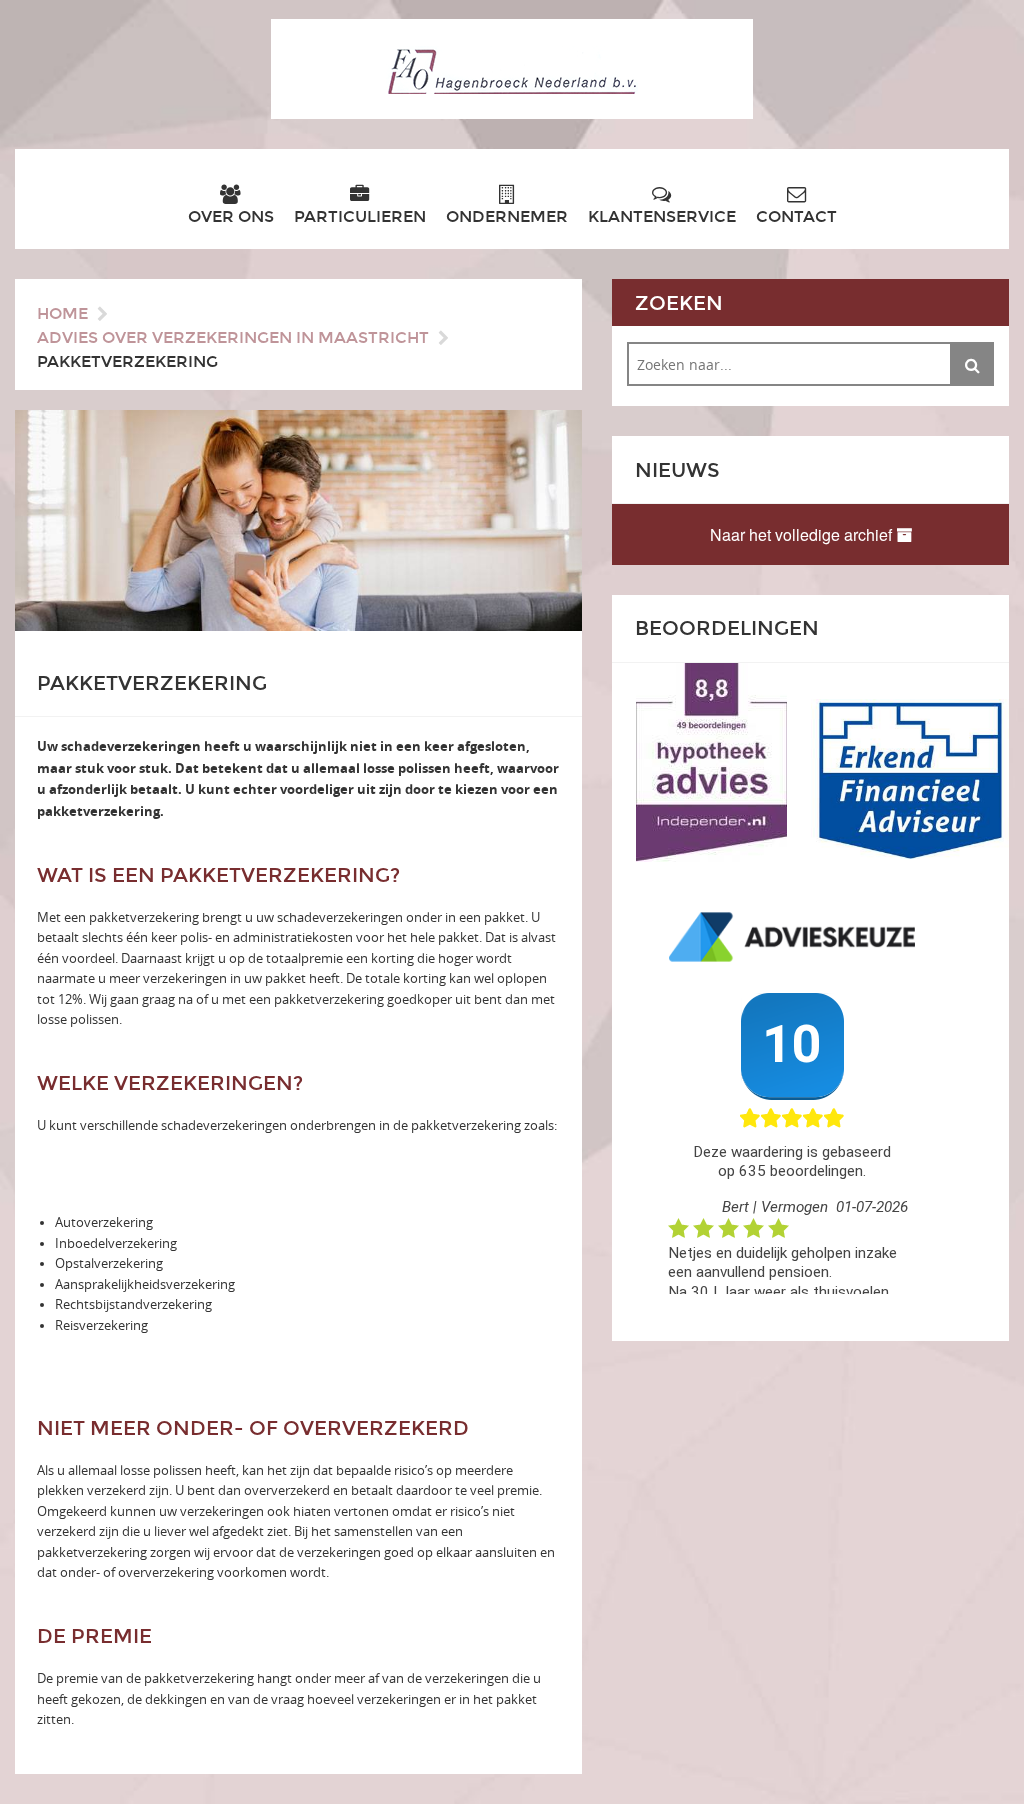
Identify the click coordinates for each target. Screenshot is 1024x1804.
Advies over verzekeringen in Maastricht (233, 337)
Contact (796, 216)
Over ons (231, 216)
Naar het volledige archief (803, 534)
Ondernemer (507, 216)
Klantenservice (662, 216)
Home (62, 313)
